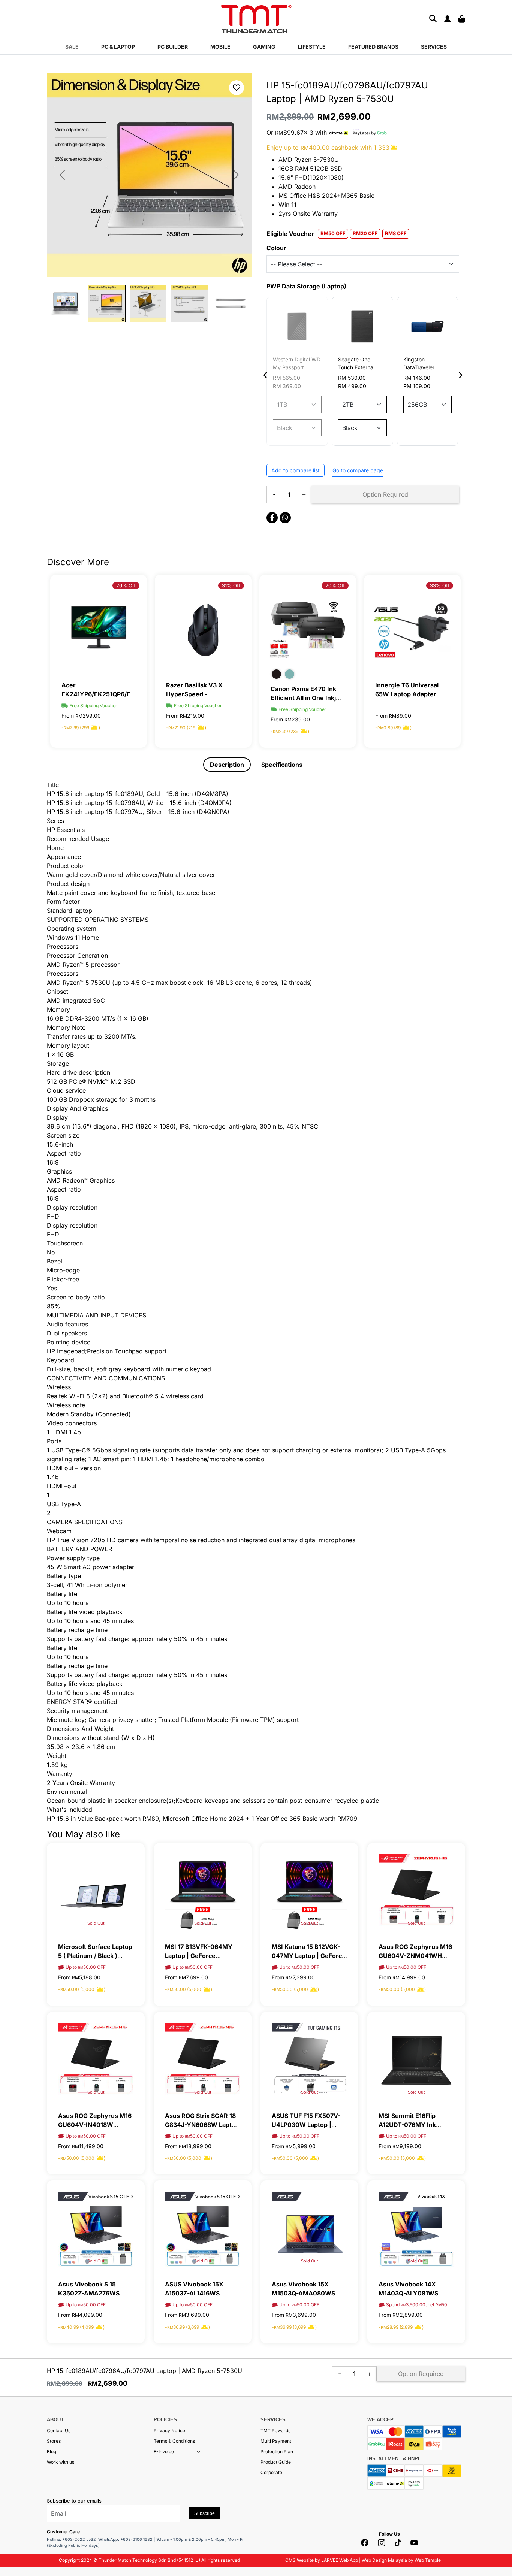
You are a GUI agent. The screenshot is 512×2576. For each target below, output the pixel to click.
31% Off (127, 585)
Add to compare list (296, 470)
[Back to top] (15, 2495)
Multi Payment (276, 2441)
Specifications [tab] (282, 765)
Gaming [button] (264, 47)
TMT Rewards (275, 2430)
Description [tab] (227, 765)
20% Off (231, 585)
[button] (198, 2452)
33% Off (335, 585)
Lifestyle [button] (312, 47)
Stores (54, 2441)
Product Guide (276, 2462)
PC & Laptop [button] (118, 47)
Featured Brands (373, 47)
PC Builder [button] (173, 47)
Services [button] (434, 47)
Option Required (385, 494)
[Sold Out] (96, 1891)
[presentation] (265, 374)
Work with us (61, 2462)
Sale (72, 47)
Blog (52, 2451)
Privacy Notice (169, 2430)
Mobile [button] (220, 47)
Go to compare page (358, 470)
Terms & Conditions (174, 2441)
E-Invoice (164, 2451)
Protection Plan (277, 2451)
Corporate (271, 2472)
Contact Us (59, 2430)
